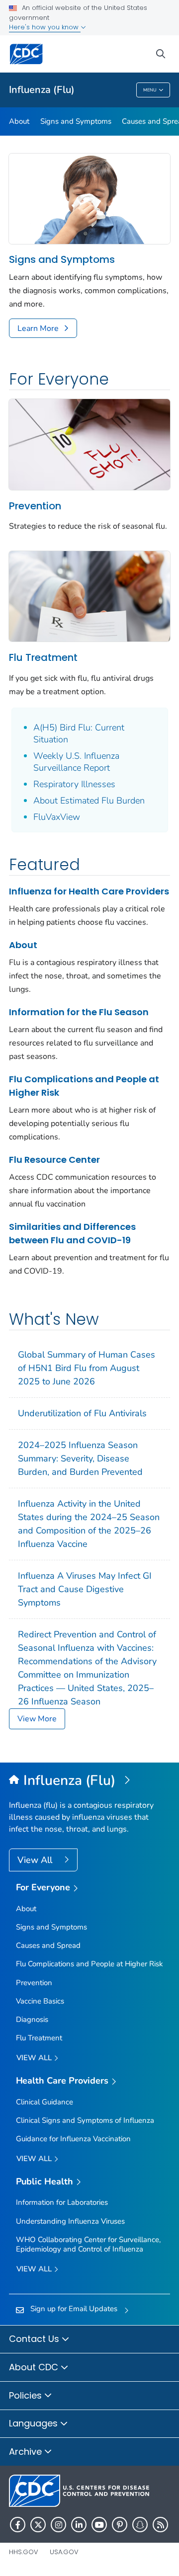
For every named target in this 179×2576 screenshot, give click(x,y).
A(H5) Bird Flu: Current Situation (79, 733)
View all (35, 2058)
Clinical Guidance (45, 2102)
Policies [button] (27, 2395)
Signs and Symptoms (76, 121)
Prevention (35, 506)
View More (37, 1719)
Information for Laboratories (62, 2202)
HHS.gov (24, 2552)
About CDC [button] (35, 2367)
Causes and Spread (48, 1945)
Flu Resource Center (54, 1160)
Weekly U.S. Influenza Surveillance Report (76, 762)
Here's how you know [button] (45, 27)
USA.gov (64, 2552)
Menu (150, 90)
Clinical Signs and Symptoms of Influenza (85, 2120)
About (19, 121)
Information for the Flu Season (79, 1012)
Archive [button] (27, 2452)
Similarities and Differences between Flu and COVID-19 (72, 1233)
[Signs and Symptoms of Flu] (89, 198)
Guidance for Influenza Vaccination (73, 2139)
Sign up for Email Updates (74, 2309)
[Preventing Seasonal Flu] (89, 444)
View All (36, 1860)
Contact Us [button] (35, 2339)
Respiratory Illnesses (74, 784)
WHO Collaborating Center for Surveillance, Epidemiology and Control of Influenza (88, 2244)
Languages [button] (35, 2423)
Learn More (38, 328)
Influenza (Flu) (42, 90)
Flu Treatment (43, 657)
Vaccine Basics (40, 2001)
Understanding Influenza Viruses (70, 2221)
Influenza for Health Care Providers (89, 891)
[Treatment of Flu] (89, 596)
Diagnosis (32, 2019)
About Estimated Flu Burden (89, 801)
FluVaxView (57, 817)
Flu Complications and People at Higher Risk (84, 1086)
